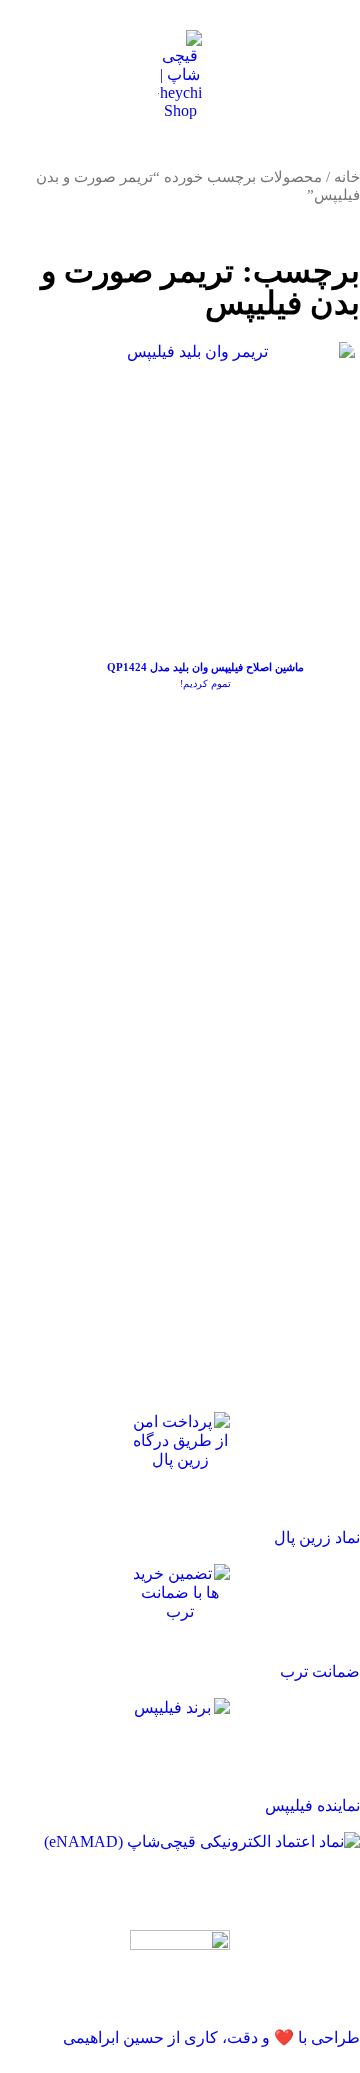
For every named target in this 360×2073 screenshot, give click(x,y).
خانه (347, 177)
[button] (324, 75)
